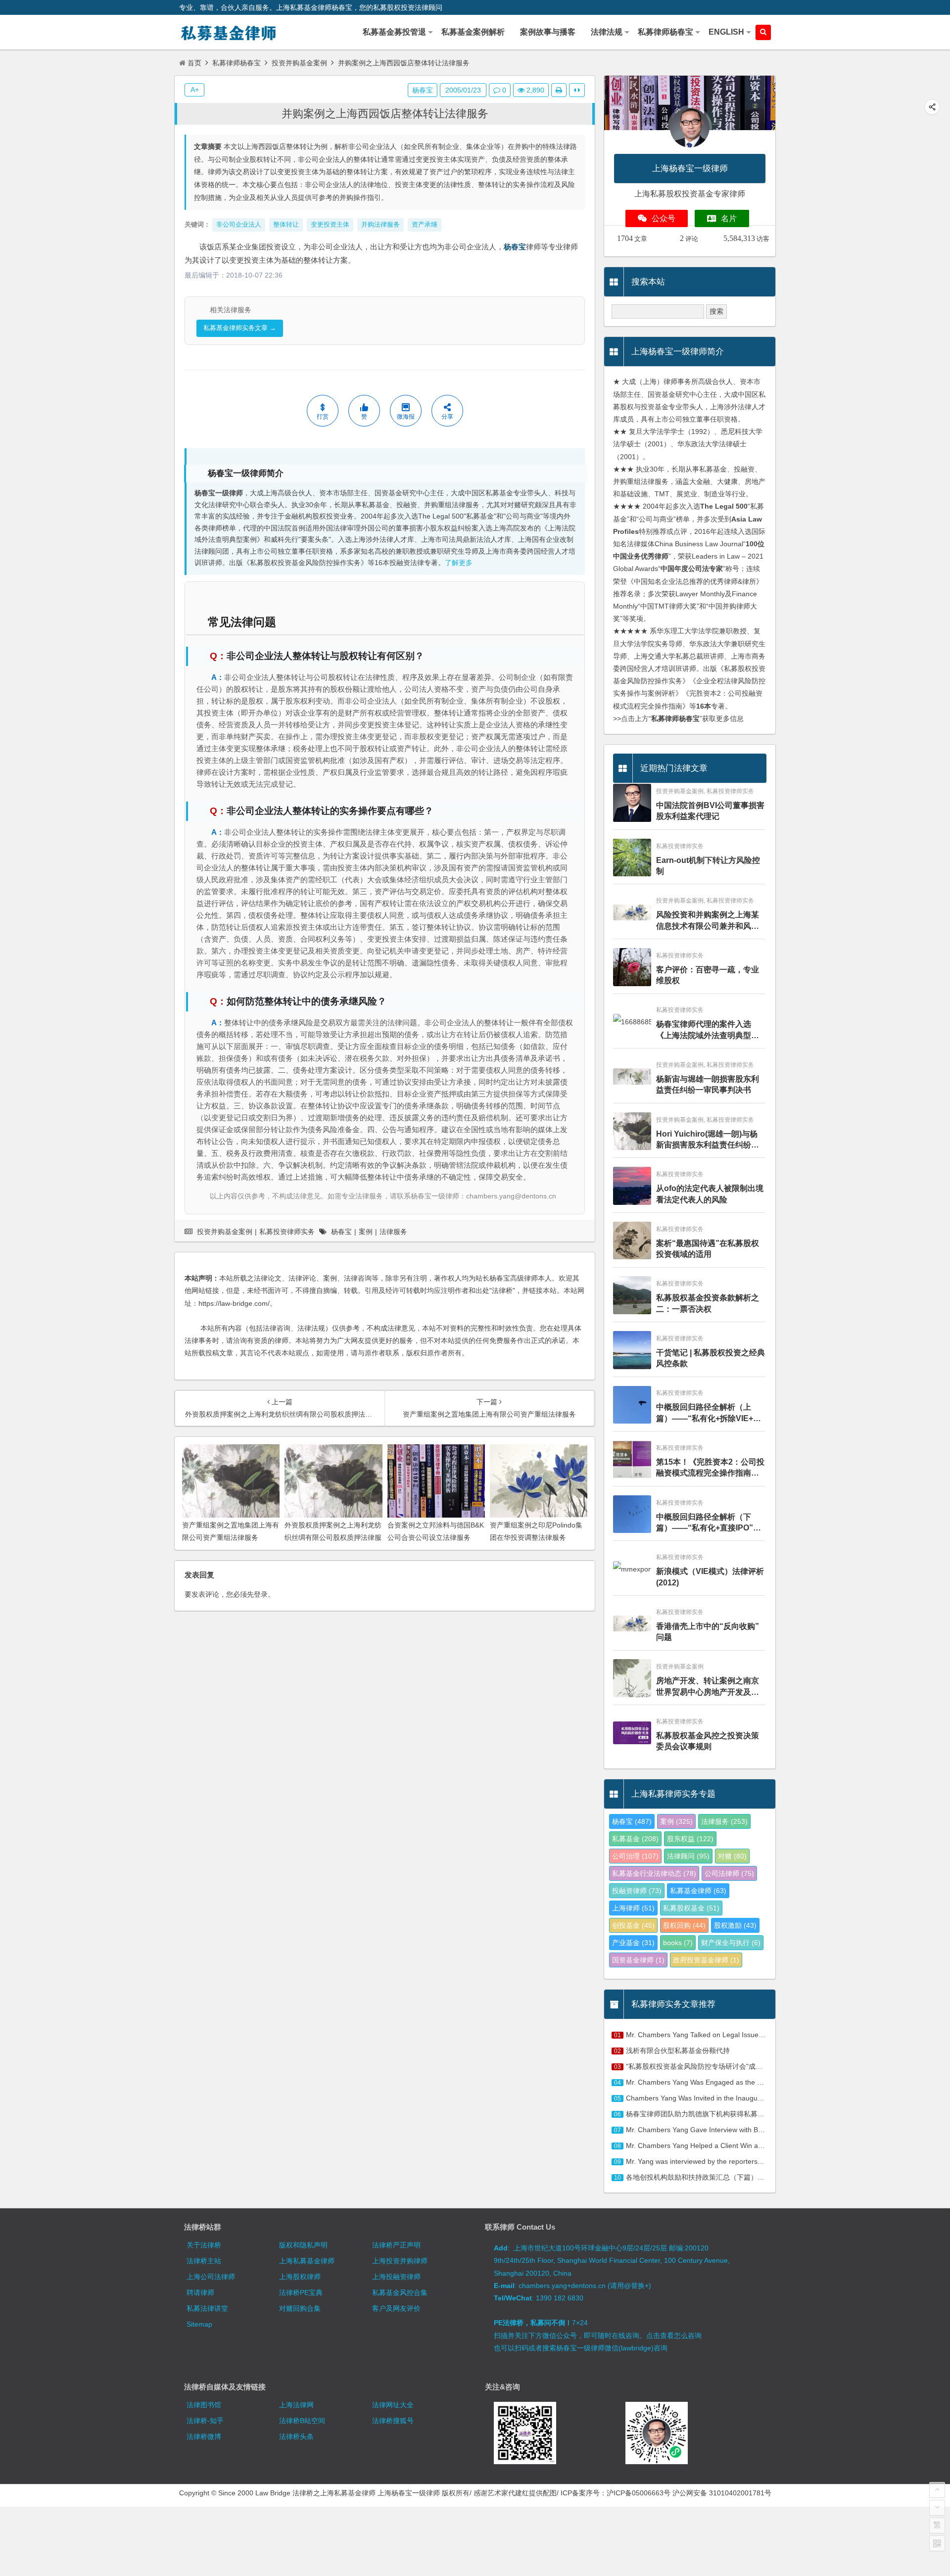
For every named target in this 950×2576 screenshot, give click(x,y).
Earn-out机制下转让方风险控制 (708, 866)
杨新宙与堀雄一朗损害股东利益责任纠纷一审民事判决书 (708, 1084)
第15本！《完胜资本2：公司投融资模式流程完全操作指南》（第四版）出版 (710, 1468)
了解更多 (459, 563)
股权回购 (684, 1925)
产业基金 (633, 1943)
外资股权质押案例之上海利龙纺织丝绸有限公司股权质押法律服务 (333, 1537)
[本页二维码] (937, 2543)
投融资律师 (637, 1891)
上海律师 (633, 1908)
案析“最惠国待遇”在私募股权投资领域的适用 (708, 1249)
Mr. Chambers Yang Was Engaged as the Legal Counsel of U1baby (731, 2082)
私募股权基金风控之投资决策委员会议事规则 (708, 1741)
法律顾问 (688, 1856)
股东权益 (690, 1839)
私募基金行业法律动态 (654, 1873)
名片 (729, 218)
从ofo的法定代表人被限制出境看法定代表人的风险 (710, 1194)
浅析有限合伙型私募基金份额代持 (678, 2051)
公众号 (664, 218)
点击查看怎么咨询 (674, 2336)
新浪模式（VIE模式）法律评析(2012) (710, 1577)
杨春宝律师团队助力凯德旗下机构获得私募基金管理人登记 (716, 2114)
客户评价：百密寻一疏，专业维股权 (708, 975)
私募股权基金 (691, 1908)
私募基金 (635, 1839)
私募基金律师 (698, 1891)
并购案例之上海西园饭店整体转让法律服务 (385, 114)
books (678, 1943)
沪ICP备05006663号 (639, 2493)
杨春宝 (515, 247)
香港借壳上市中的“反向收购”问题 (708, 1632)
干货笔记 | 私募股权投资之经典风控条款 (711, 1358)
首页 (194, 63)
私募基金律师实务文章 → (240, 328)
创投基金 (633, 1925)
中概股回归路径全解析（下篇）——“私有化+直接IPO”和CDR (709, 1523)
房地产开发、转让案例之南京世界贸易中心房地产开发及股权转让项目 (708, 1687)
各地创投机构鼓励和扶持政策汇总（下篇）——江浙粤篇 (712, 2177)
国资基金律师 (638, 1960)
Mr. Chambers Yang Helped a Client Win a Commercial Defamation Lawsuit (744, 2146)
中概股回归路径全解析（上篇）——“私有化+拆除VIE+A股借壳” (708, 1413)
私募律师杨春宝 (237, 63)
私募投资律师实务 (287, 1232)
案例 (366, 1232)
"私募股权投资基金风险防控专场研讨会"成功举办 (701, 2066)
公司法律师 (729, 1873)
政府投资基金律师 (706, 1960)
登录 (261, 1594)
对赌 (732, 1856)
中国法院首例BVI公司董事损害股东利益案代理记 (710, 811)
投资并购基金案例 (299, 63)
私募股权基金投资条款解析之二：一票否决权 (708, 1303)
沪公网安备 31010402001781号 (722, 2493)
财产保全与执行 (731, 1943)
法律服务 (393, 1232)
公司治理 (635, 1856)
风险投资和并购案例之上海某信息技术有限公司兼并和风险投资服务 (708, 921)
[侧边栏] (577, 90)
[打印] (559, 90)
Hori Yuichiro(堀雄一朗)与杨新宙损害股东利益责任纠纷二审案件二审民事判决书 (708, 1140)
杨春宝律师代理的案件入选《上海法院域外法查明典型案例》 (708, 1030)
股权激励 (735, 1925)
